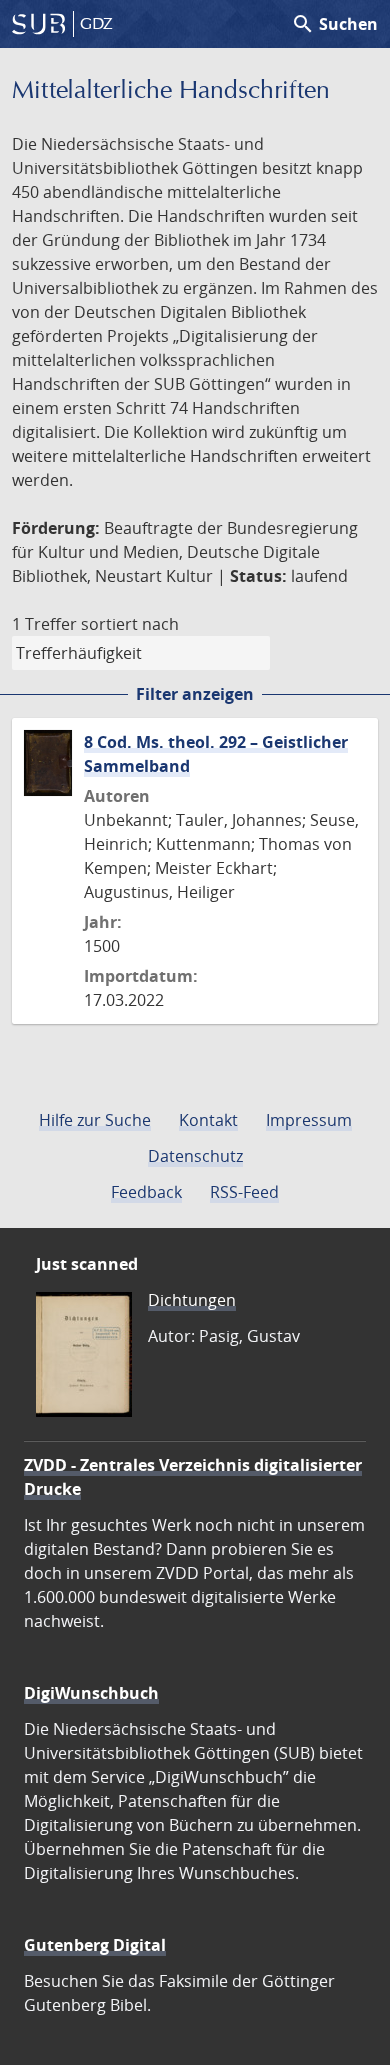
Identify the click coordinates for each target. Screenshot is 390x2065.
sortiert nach (130, 624)
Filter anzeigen (195, 694)
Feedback (146, 1192)
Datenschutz (195, 1156)
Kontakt (208, 1120)
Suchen (334, 24)
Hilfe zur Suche (95, 1120)
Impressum (309, 1120)
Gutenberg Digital (95, 1945)
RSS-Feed (244, 1192)
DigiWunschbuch (91, 1693)
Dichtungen (192, 1300)
